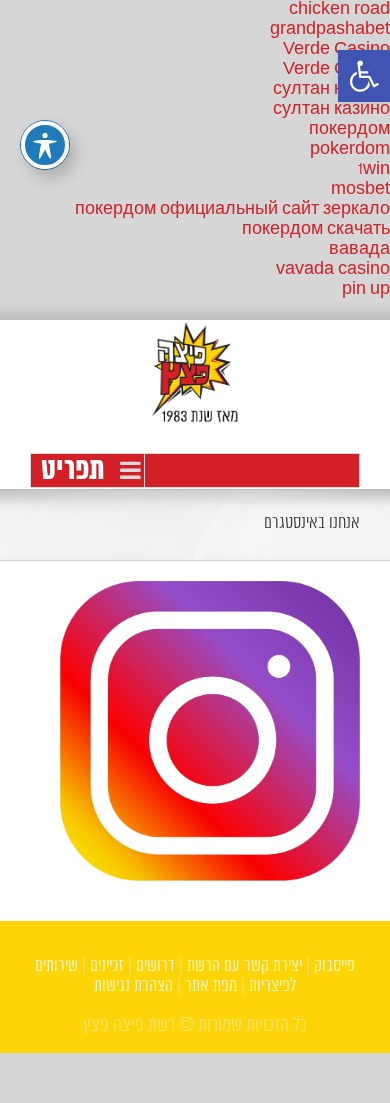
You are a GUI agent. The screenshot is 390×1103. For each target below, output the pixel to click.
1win (374, 169)
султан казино (331, 89)
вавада (359, 249)
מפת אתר (211, 986)
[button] (364, 76)
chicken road (339, 9)
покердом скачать (316, 229)
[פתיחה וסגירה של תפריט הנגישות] (45, 145)
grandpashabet (330, 29)
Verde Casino (336, 49)
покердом (349, 129)
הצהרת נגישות (133, 986)
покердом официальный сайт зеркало (232, 209)
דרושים (155, 966)
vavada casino (333, 269)
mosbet (360, 189)
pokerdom (350, 149)
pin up (366, 289)
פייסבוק (334, 966)
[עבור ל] (195, 470)
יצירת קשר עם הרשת (244, 966)
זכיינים (107, 966)
